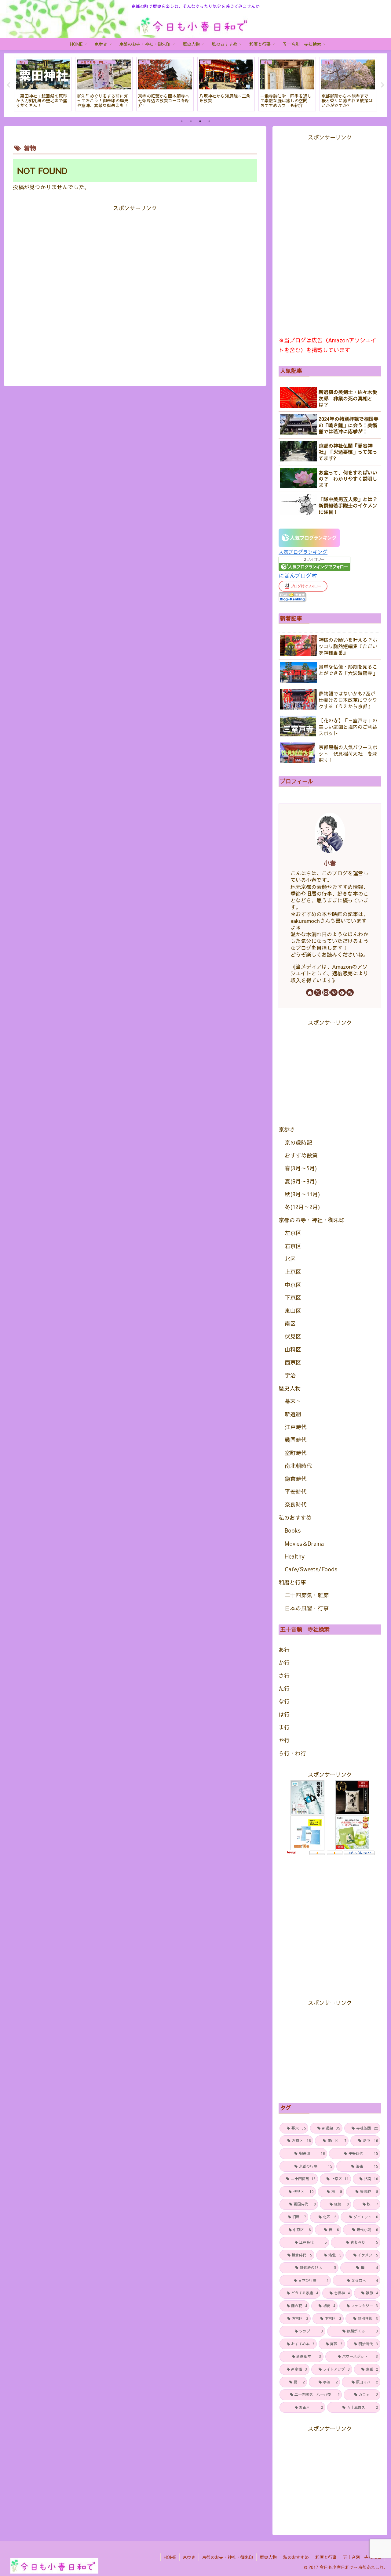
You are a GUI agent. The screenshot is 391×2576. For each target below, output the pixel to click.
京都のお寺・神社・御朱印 (312, 1220)
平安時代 (296, 1492)
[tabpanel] (43, 84)
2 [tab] (191, 121)
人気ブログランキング (303, 552)
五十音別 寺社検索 (362, 2557)
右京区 (293, 1246)
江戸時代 (296, 1427)
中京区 (293, 1285)
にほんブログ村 (298, 575)
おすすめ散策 (301, 1155)
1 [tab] (182, 121)
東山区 (293, 1311)
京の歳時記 (298, 1142)
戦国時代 (296, 1440)
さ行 (284, 1676)
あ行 (284, 1650)
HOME (170, 2557)
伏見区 (293, 1336)
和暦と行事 (292, 1582)
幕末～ (293, 1401)
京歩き (287, 1129)
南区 (290, 1323)
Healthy (295, 1556)
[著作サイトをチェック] (310, 992)
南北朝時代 (298, 1466)
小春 (330, 863)
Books (293, 1530)
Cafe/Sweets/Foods (311, 1569)
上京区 (293, 1272)
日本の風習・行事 (307, 1608)
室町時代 (296, 1453)
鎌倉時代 (296, 1479)
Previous (8, 85)
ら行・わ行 (292, 1753)
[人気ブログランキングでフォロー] (314, 563)
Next (383, 85)
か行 (284, 1662)
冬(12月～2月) (302, 1207)
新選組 (293, 1414)
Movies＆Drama (304, 1543)
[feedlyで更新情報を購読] (342, 992)
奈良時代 (296, 1504)
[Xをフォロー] (318, 992)
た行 (284, 1688)
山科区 (293, 1349)
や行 (284, 1740)
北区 (290, 1259)
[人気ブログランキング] (309, 537)
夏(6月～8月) (301, 1181)
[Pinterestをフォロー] (334, 992)
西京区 (293, 1362)
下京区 (293, 1297)
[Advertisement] (135, 289)
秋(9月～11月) (302, 1194)
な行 (284, 1701)
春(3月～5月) (301, 1168)
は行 (284, 1714)
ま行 (284, 1727)
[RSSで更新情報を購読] (350, 992)
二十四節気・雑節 (307, 1595)
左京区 (293, 1233)
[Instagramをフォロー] (326, 992)
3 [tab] (200, 121)
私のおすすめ (295, 1517)
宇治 (290, 1375)
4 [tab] (209, 121)
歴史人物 (290, 1388)
